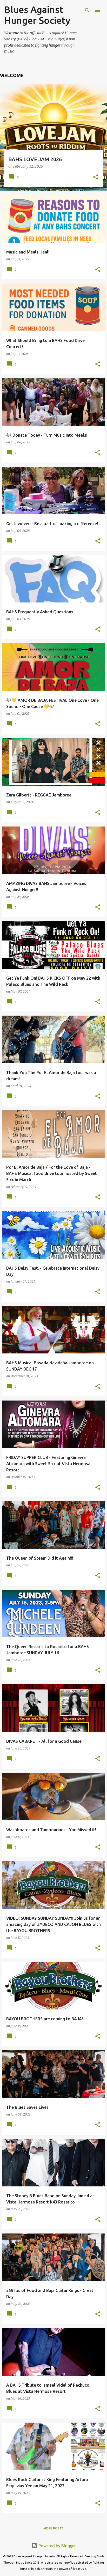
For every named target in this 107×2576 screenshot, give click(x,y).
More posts (53, 2528)
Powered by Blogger (57, 2546)
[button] (96, 177)
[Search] (87, 10)
